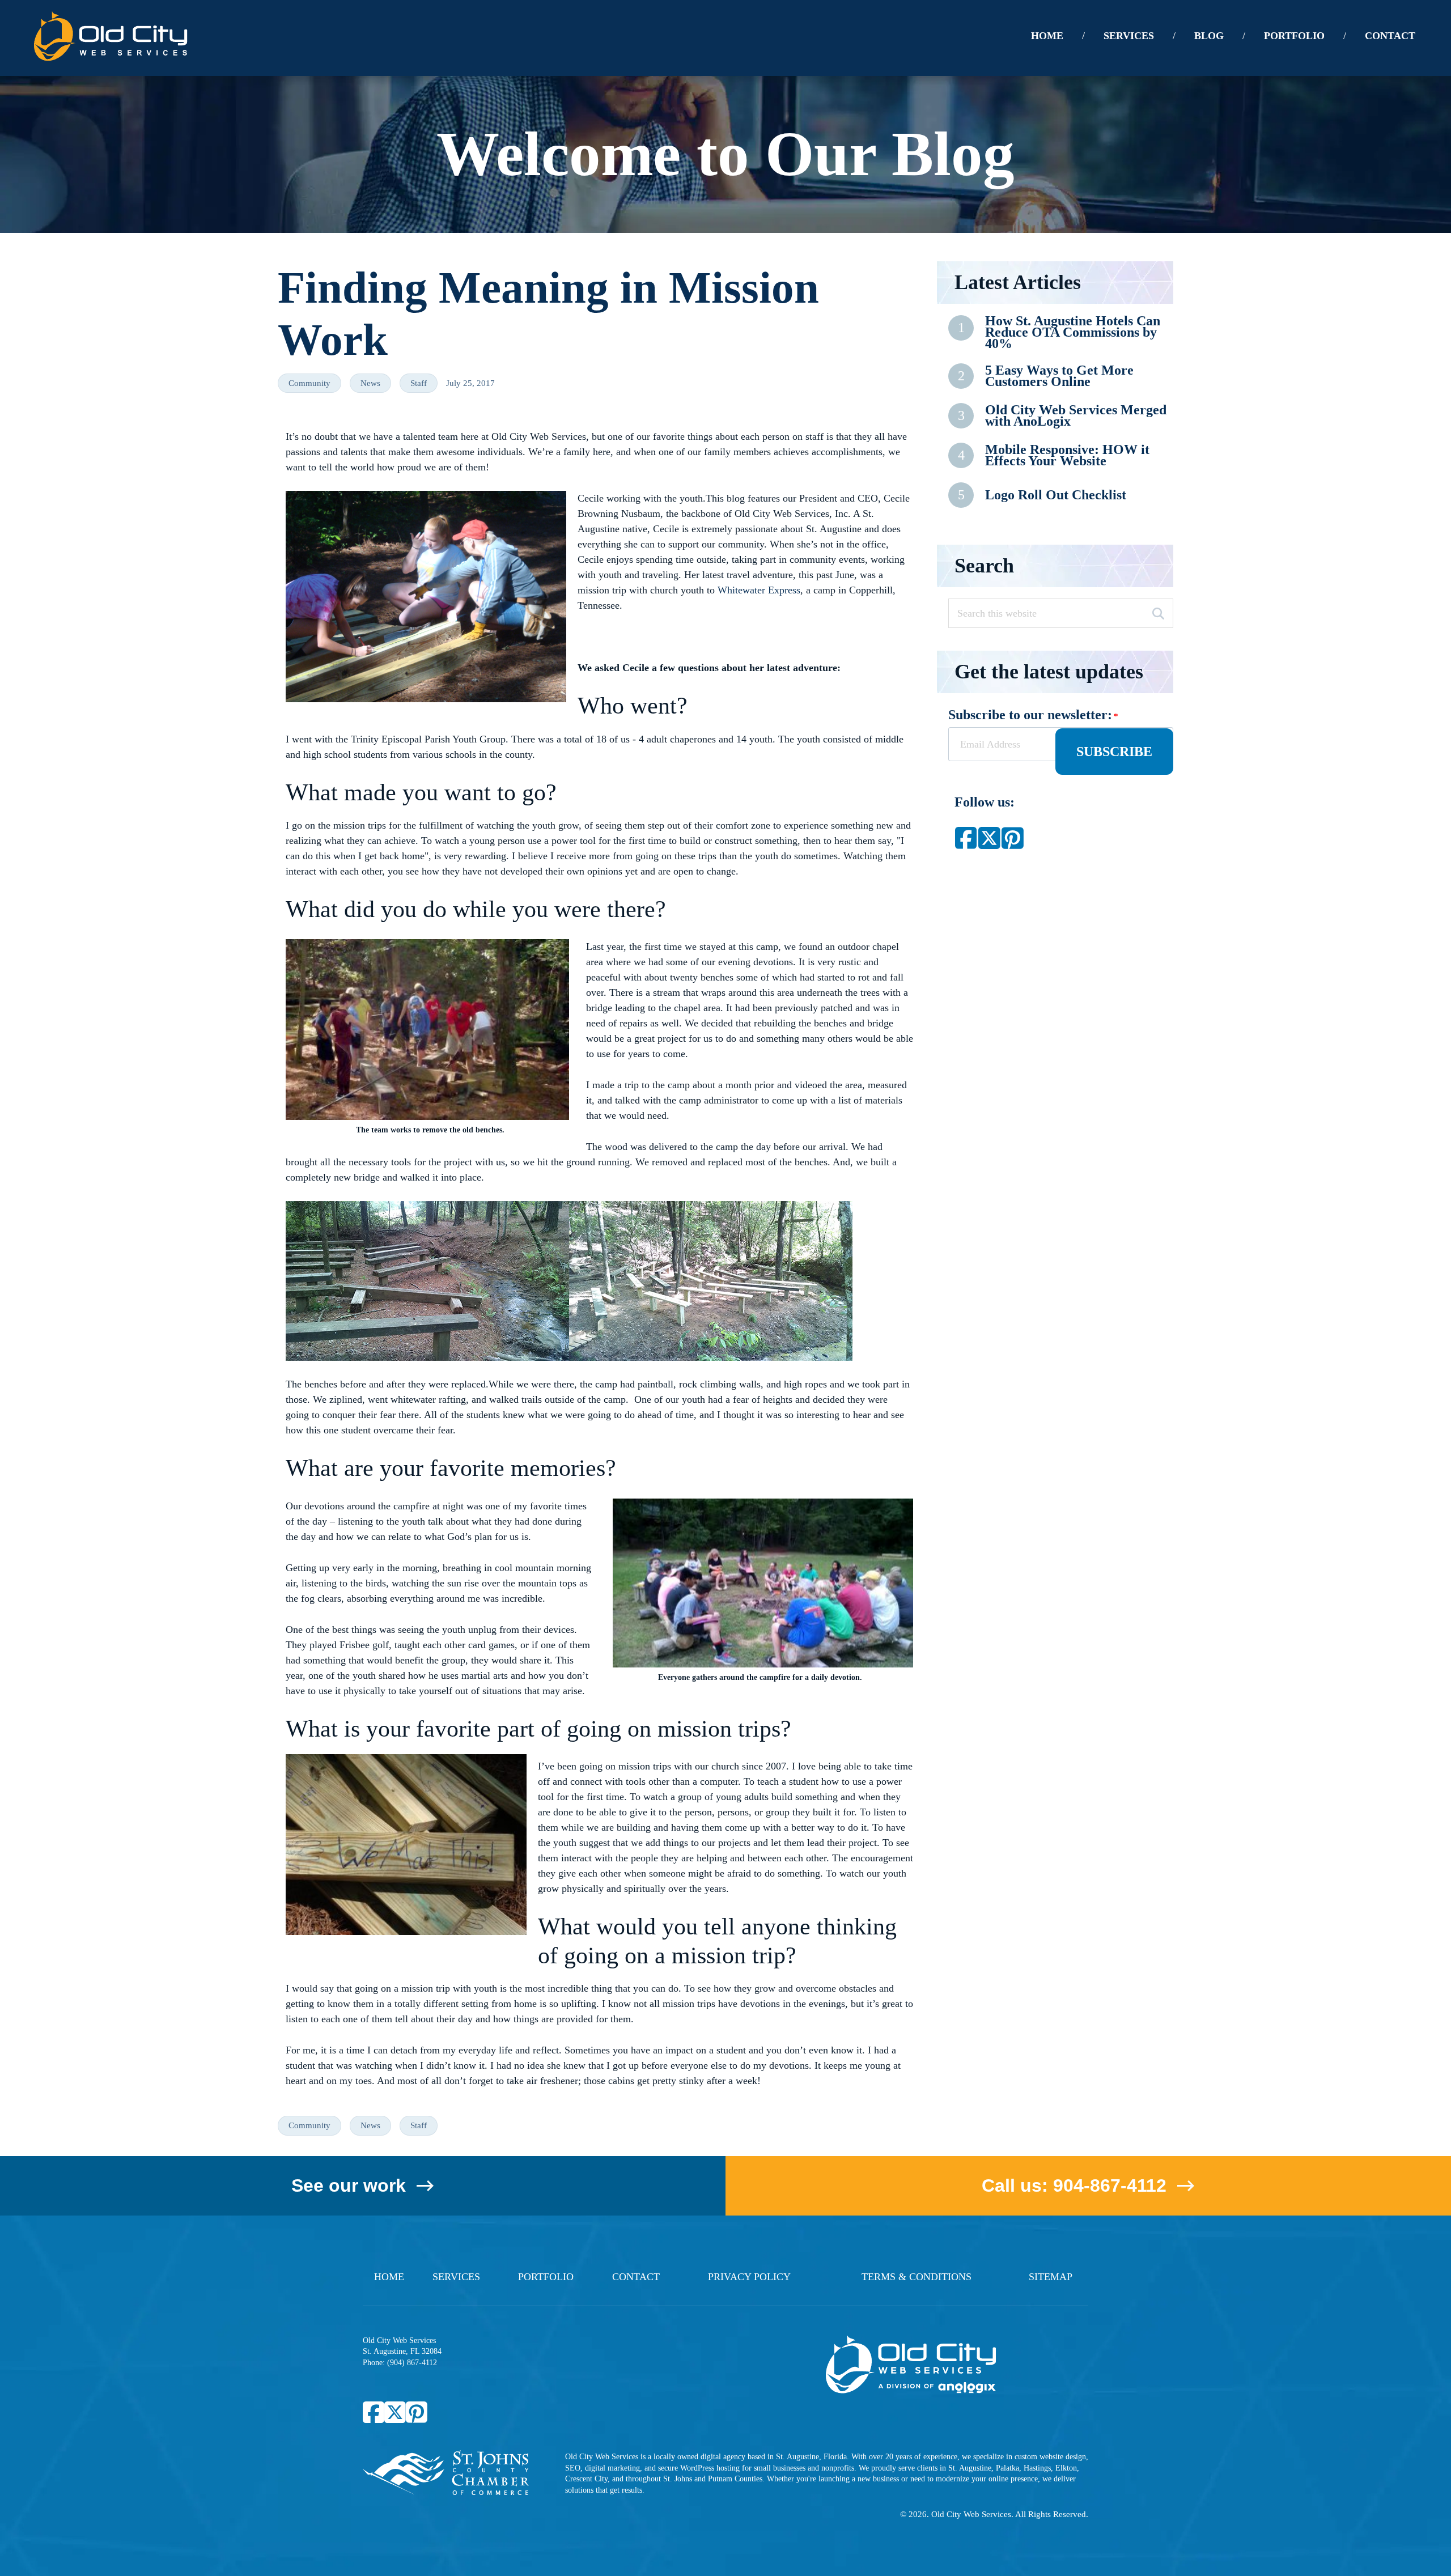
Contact (636, 2277)
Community (309, 383)
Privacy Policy (749, 2277)
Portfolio (546, 2277)
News (370, 383)
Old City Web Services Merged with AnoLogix (1076, 416)
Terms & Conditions (917, 2277)
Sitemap (1051, 2277)
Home (389, 2277)
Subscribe (1114, 752)
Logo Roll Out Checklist (1056, 495)
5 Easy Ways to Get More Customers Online (1059, 376)
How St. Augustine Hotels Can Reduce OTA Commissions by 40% (1073, 332)
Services (456, 2277)
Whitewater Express (759, 590)
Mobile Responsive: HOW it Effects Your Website (1067, 455)
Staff (419, 383)
